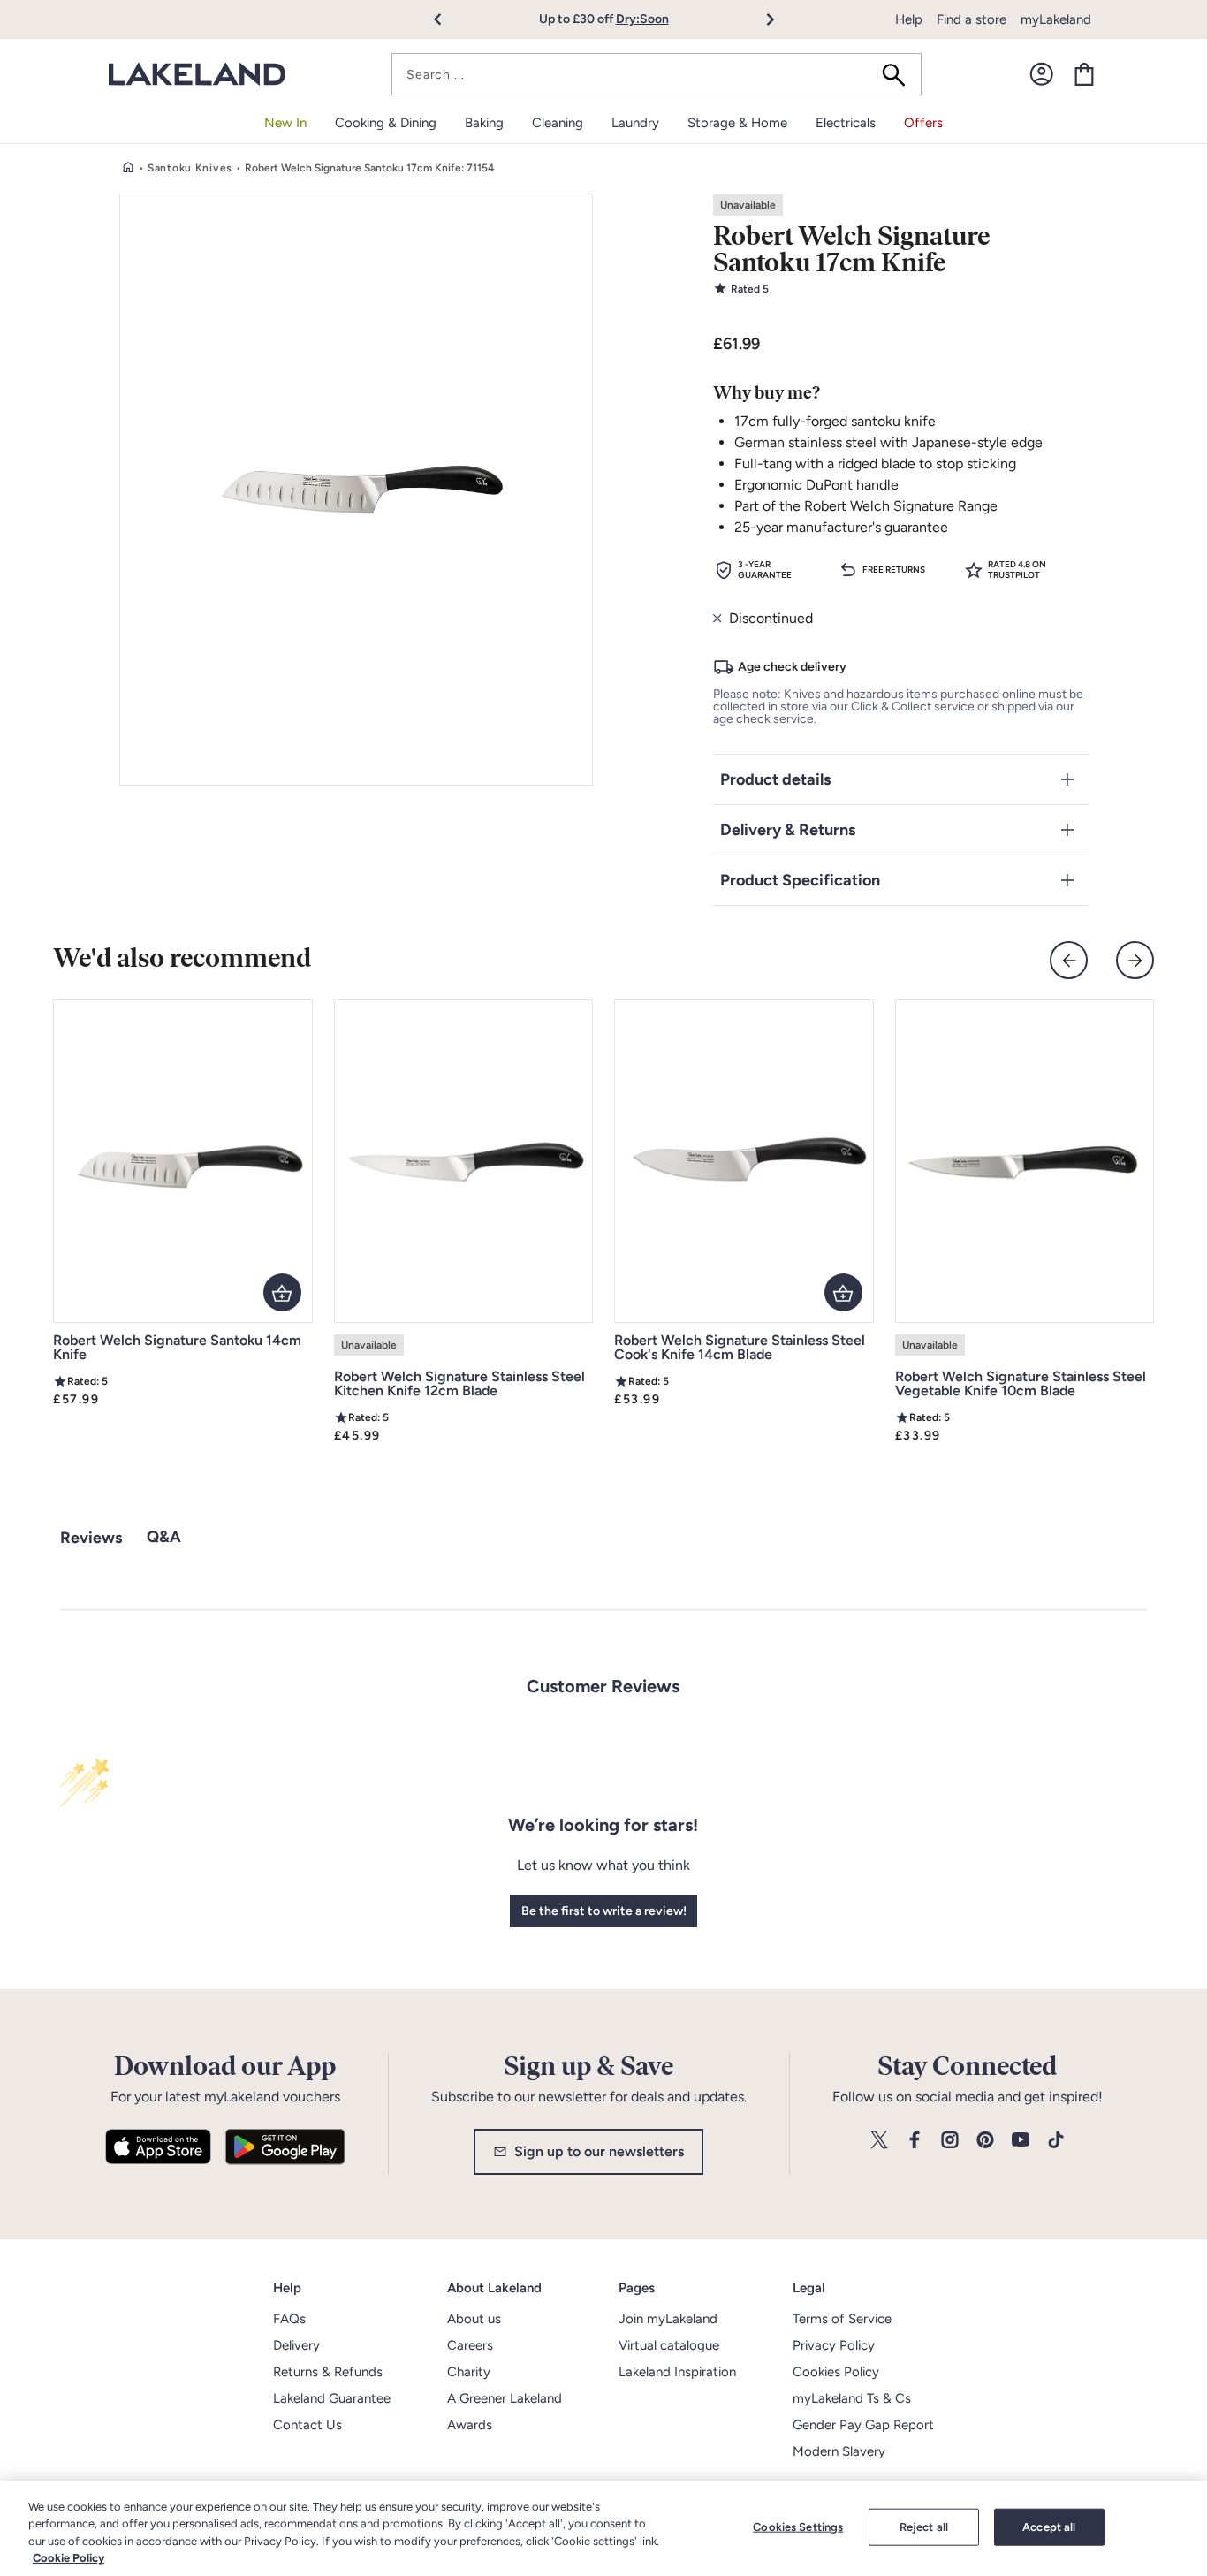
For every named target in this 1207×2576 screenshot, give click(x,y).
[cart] (1084, 74)
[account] (1042, 74)
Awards (470, 2425)
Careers (470, 2345)
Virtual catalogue (669, 2345)
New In (285, 123)
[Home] (128, 168)
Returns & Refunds (328, 2372)
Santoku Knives (190, 168)
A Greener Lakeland (505, 2398)
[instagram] (950, 2141)
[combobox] (657, 74)
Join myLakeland (668, 2319)
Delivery (296, 2345)
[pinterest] (985, 2141)
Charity (469, 2372)
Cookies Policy (836, 2372)
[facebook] (915, 2141)
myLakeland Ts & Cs (852, 2398)
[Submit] (900, 74)
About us (474, 2319)
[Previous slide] (1069, 960)
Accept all (1049, 2527)
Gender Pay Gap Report (863, 2425)
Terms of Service (842, 2319)
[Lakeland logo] (197, 75)
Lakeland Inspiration (677, 2372)
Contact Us (307, 2425)
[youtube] (1021, 2141)
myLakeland (1056, 19)
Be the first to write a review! (604, 1911)
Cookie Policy (68, 2558)
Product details (775, 779)
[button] (448, 19)
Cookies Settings (798, 2527)
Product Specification (800, 880)
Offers (923, 123)
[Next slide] (1135, 960)
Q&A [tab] (164, 1537)
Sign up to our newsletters (599, 2151)
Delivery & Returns (788, 830)
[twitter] (879, 2141)
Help (909, 19)
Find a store (972, 19)
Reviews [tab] (91, 1538)
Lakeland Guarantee (332, 2398)
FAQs (289, 2319)
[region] (603, 2528)
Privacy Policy (834, 2345)
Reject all (924, 2527)
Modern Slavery (839, 2451)
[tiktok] (1056, 2141)
